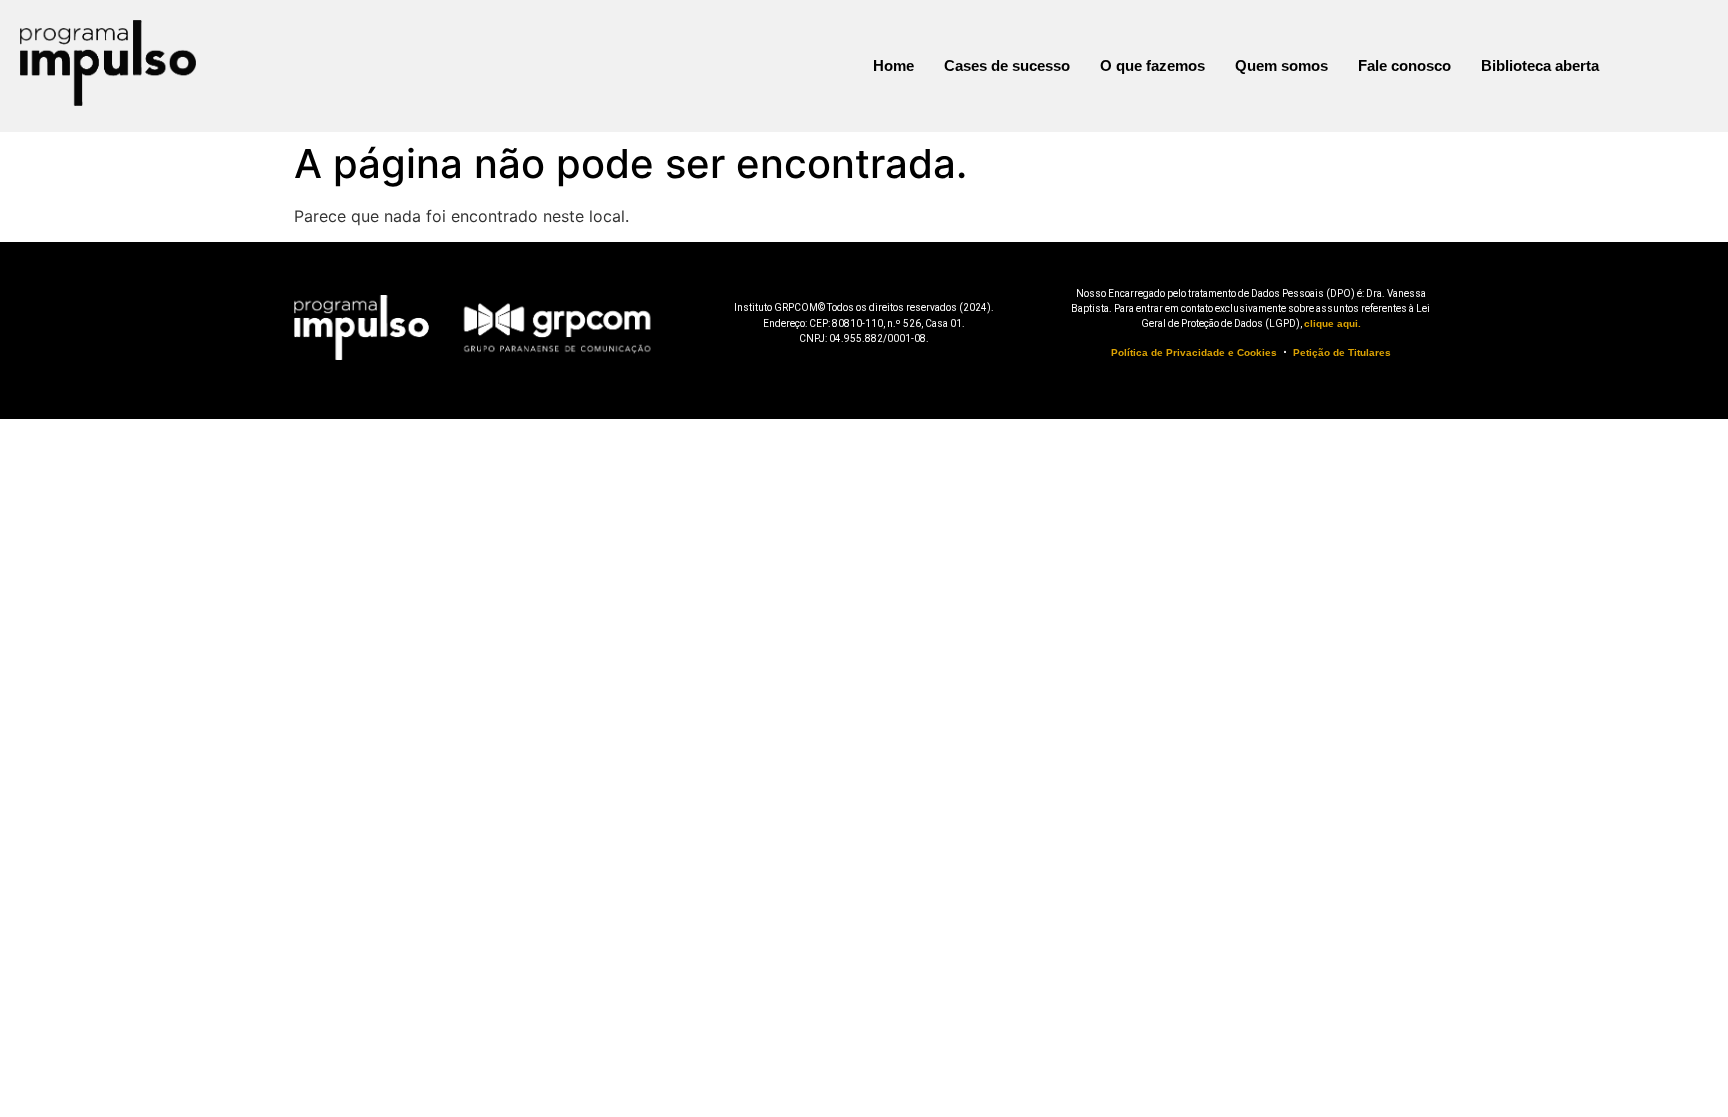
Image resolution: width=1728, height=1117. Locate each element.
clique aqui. (1332, 323)
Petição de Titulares (1342, 352)
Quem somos (1281, 65)
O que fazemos (1152, 65)
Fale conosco (1404, 65)
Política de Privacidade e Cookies (1194, 352)
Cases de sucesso (1007, 65)
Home (893, 65)
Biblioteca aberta (1540, 65)
